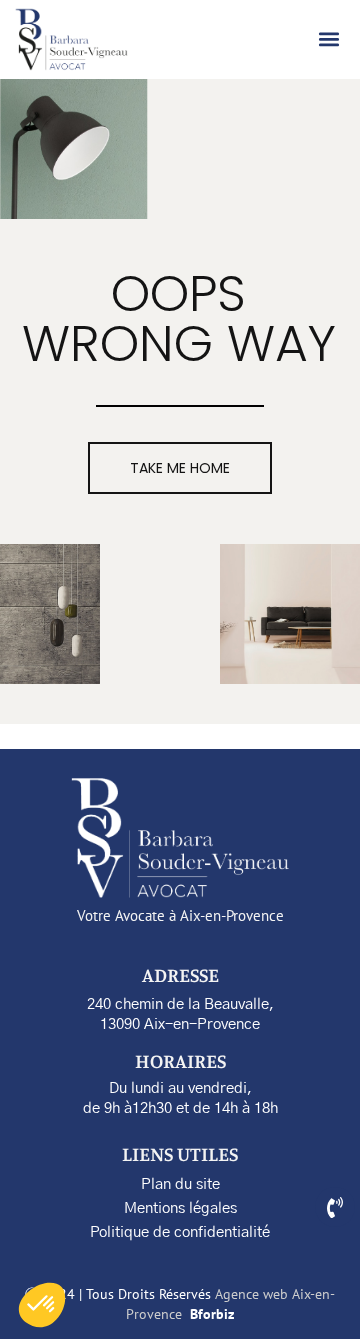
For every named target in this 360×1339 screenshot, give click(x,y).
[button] (329, 39)
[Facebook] (335, 1207)
